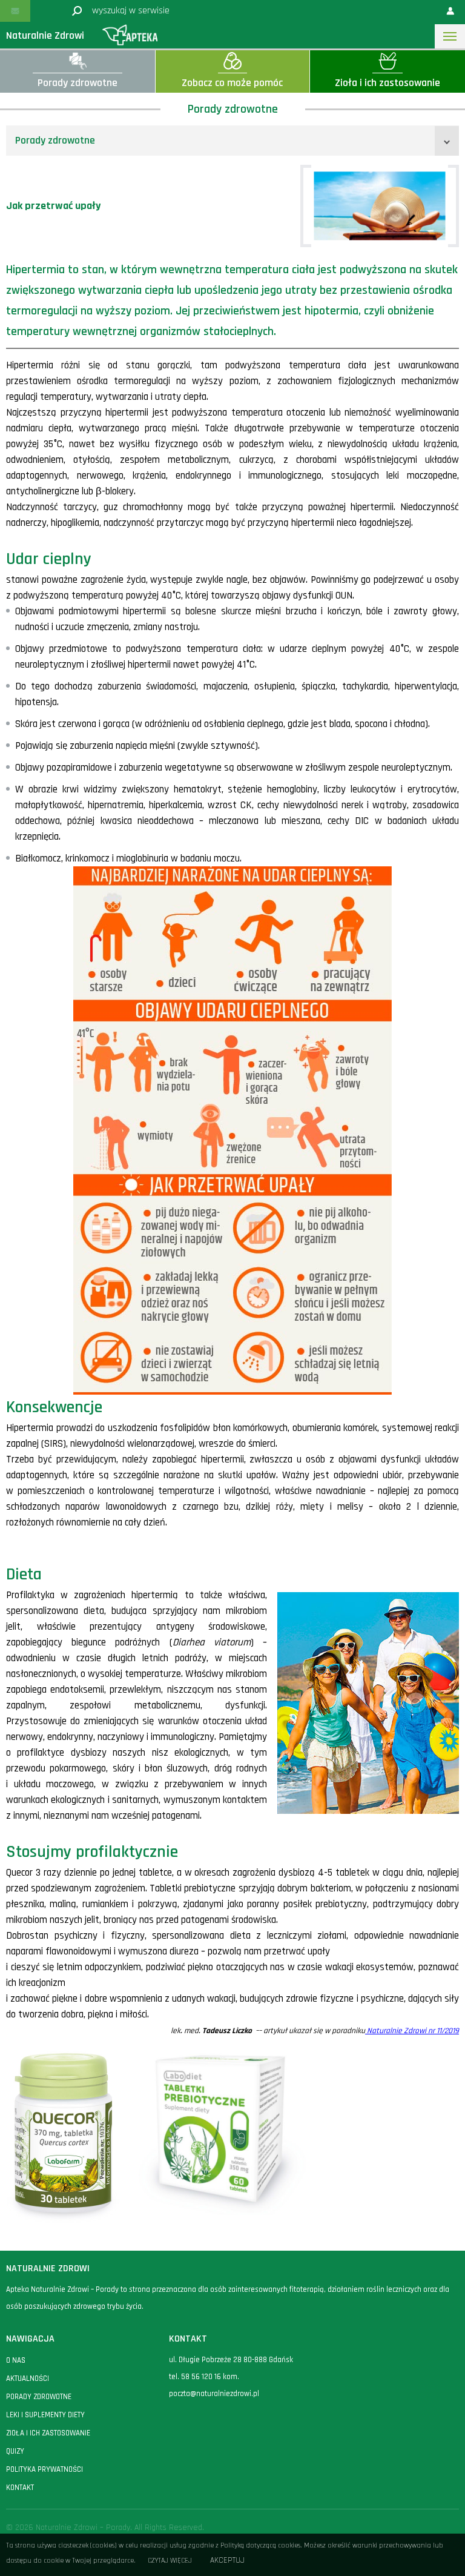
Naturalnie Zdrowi (45, 35)
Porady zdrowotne (55, 140)
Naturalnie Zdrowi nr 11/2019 (412, 2031)
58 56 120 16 (201, 2377)
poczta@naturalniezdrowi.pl (214, 2394)
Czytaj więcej (170, 2561)
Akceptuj (227, 2561)
